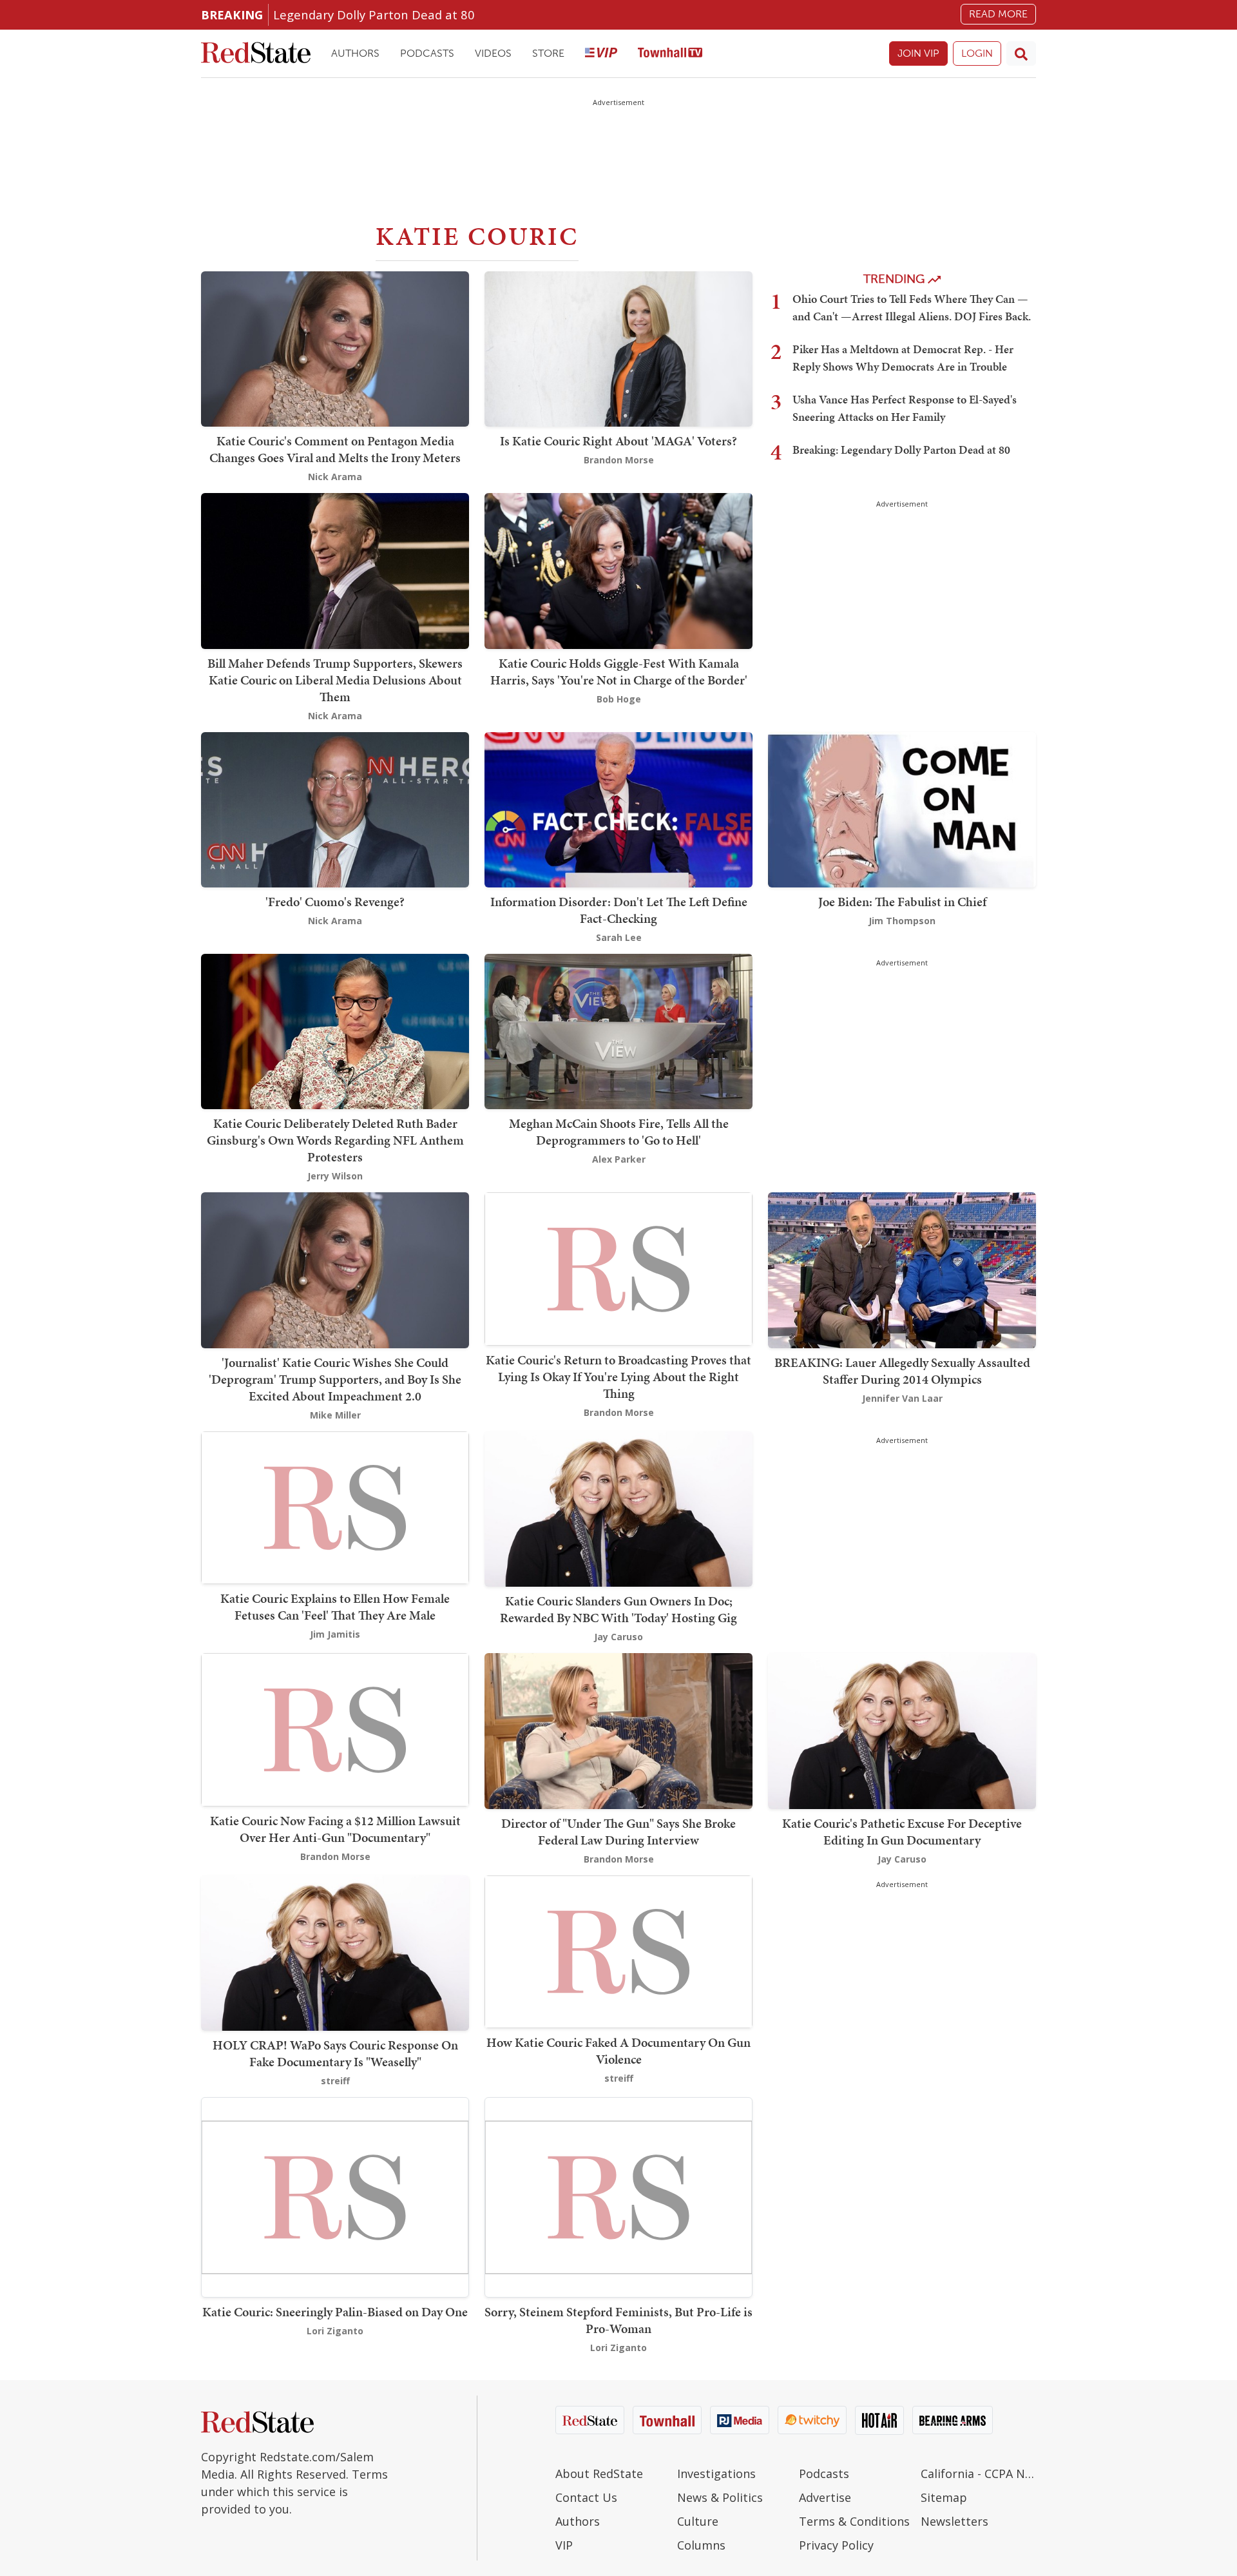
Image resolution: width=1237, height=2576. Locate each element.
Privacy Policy (836, 2545)
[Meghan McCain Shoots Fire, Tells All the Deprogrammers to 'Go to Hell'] (618, 1030)
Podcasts (427, 53)
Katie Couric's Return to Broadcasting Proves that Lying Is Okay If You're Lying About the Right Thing (618, 1377)
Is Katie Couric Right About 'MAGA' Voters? (618, 441)
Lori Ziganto (335, 2331)
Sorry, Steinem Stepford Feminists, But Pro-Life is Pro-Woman (618, 2320)
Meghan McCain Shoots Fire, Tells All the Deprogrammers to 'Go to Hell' (619, 1132)
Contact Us (586, 2497)
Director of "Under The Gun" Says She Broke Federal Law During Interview (618, 1832)
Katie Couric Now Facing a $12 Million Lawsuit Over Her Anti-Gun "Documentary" (335, 1829)
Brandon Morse (619, 460)
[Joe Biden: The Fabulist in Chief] (902, 809)
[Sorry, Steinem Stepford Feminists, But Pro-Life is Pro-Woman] (618, 2196)
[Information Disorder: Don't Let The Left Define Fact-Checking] (618, 809)
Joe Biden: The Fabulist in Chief (902, 902)
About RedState (599, 2474)
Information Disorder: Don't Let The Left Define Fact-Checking (619, 910)
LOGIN (977, 53)
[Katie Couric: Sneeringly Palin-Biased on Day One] (335, 2196)
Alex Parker (619, 1159)
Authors (355, 53)
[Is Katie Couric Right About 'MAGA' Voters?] (618, 348)
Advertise (825, 2497)
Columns (701, 2545)
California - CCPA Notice (978, 2474)
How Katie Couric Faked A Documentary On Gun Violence (618, 2051)
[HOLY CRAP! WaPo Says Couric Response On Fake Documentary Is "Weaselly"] (335, 1952)
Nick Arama (335, 477)
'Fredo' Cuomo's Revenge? (335, 902)
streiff (335, 2081)
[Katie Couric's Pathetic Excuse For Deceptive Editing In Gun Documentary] (902, 1729)
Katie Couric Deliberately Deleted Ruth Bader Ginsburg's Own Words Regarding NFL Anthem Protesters (335, 1140)
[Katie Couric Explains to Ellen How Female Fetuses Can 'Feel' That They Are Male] (335, 1506)
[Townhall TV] (670, 54)
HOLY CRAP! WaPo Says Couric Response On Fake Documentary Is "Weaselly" (335, 2053)
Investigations (716, 2474)
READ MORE (998, 14)
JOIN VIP (918, 53)
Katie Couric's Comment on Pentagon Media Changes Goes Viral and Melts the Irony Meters (335, 449)
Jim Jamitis (335, 1634)
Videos (493, 53)
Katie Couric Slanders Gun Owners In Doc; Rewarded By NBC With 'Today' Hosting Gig (618, 1609)
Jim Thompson (902, 921)
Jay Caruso (618, 1637)
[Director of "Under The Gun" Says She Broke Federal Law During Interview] (618, 1729)
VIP (564, 2545)
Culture (698, 2521)
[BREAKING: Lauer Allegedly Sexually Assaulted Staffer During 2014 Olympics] (902, 1269)
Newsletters (954, 2521)
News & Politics (720, 2497)
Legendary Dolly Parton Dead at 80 (374, 15)
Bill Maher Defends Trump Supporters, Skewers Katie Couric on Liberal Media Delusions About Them (335, 680)
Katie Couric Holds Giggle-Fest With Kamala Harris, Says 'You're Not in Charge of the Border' (619, 672)
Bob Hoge (619, 699)
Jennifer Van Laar (902, 1398)
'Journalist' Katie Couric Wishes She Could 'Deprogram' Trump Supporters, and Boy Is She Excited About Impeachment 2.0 (335, 1379)
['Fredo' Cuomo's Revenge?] (335, 809)
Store (548, 53)
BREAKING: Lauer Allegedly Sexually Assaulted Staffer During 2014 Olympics (902, 1371)
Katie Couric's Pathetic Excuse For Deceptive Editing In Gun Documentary (902, 1832)
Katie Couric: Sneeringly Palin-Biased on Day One (335, 2312)
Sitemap (944, 2497)
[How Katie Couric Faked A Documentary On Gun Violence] (618, 1951)
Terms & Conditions (854, 2521)
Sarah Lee (619, 937)
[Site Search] (1021, 53)
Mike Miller (335, 1415)
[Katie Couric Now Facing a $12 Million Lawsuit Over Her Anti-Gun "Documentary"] (335, 1729)
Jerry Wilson (335, 1176)
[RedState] (256, 54)
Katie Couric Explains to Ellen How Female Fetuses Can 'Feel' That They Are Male (335, 1607)
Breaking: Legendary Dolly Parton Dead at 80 (901, 450)
